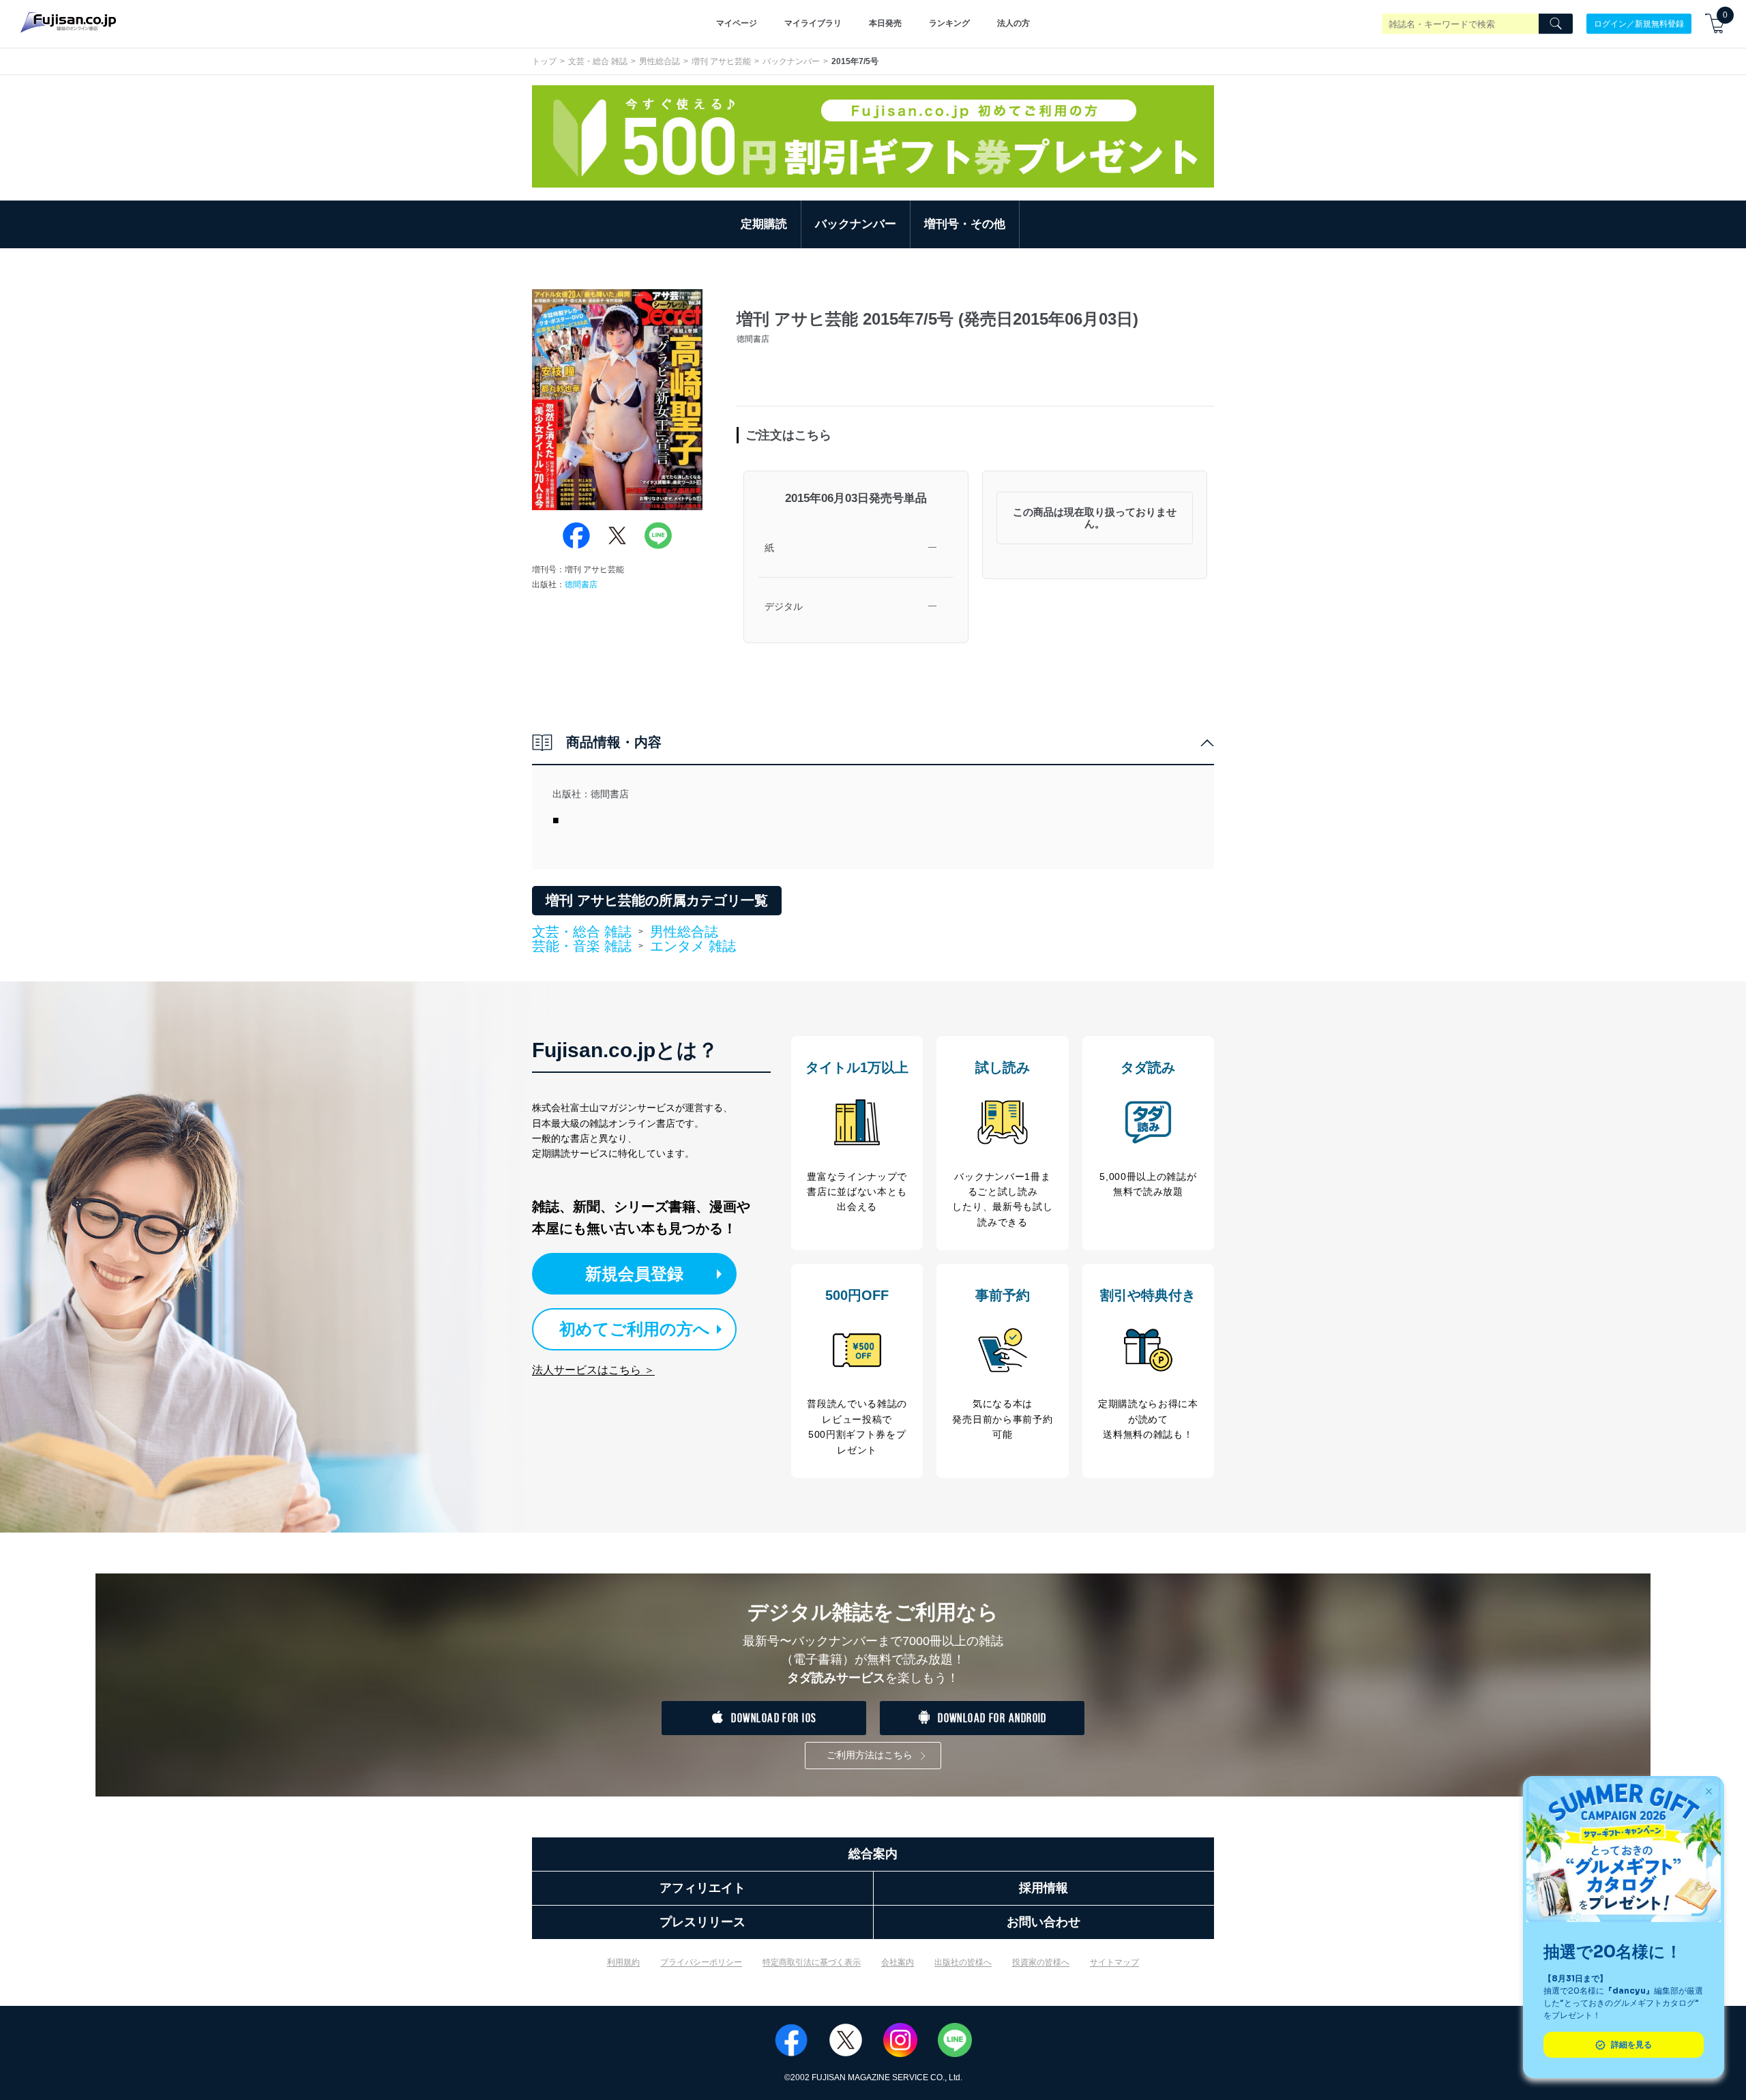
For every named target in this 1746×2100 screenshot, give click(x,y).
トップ (544, 61)
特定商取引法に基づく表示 (812, 1962)
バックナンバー (791, 61)
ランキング (949, 23)
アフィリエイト (702, 1888)
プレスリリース (702, 1922)
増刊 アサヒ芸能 (721, 61)
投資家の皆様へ (1041, 1962)
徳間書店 (581, 585)
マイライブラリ (813, 23)
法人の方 (1013, 23)
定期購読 (764, 224)
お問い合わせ (1044, 1922)
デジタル (784, 606)
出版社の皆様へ (963, 1962)
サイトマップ (1114, 1962)
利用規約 (623, 1962)
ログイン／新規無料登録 (1639, 23)
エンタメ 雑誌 (693, 946)
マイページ (737, 23)
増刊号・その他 (965, 224)
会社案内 (898, 1962)
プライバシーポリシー (701, 1962)
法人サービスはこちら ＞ (593, 1370)
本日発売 (885, 23)
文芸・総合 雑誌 (598, 61)
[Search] (1556, 24)
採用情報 (1044, 1888)
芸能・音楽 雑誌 (582, 947)
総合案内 (873, 1854)
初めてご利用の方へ (635, 1329)
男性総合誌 (660, 61)
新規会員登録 (634, 1274)
